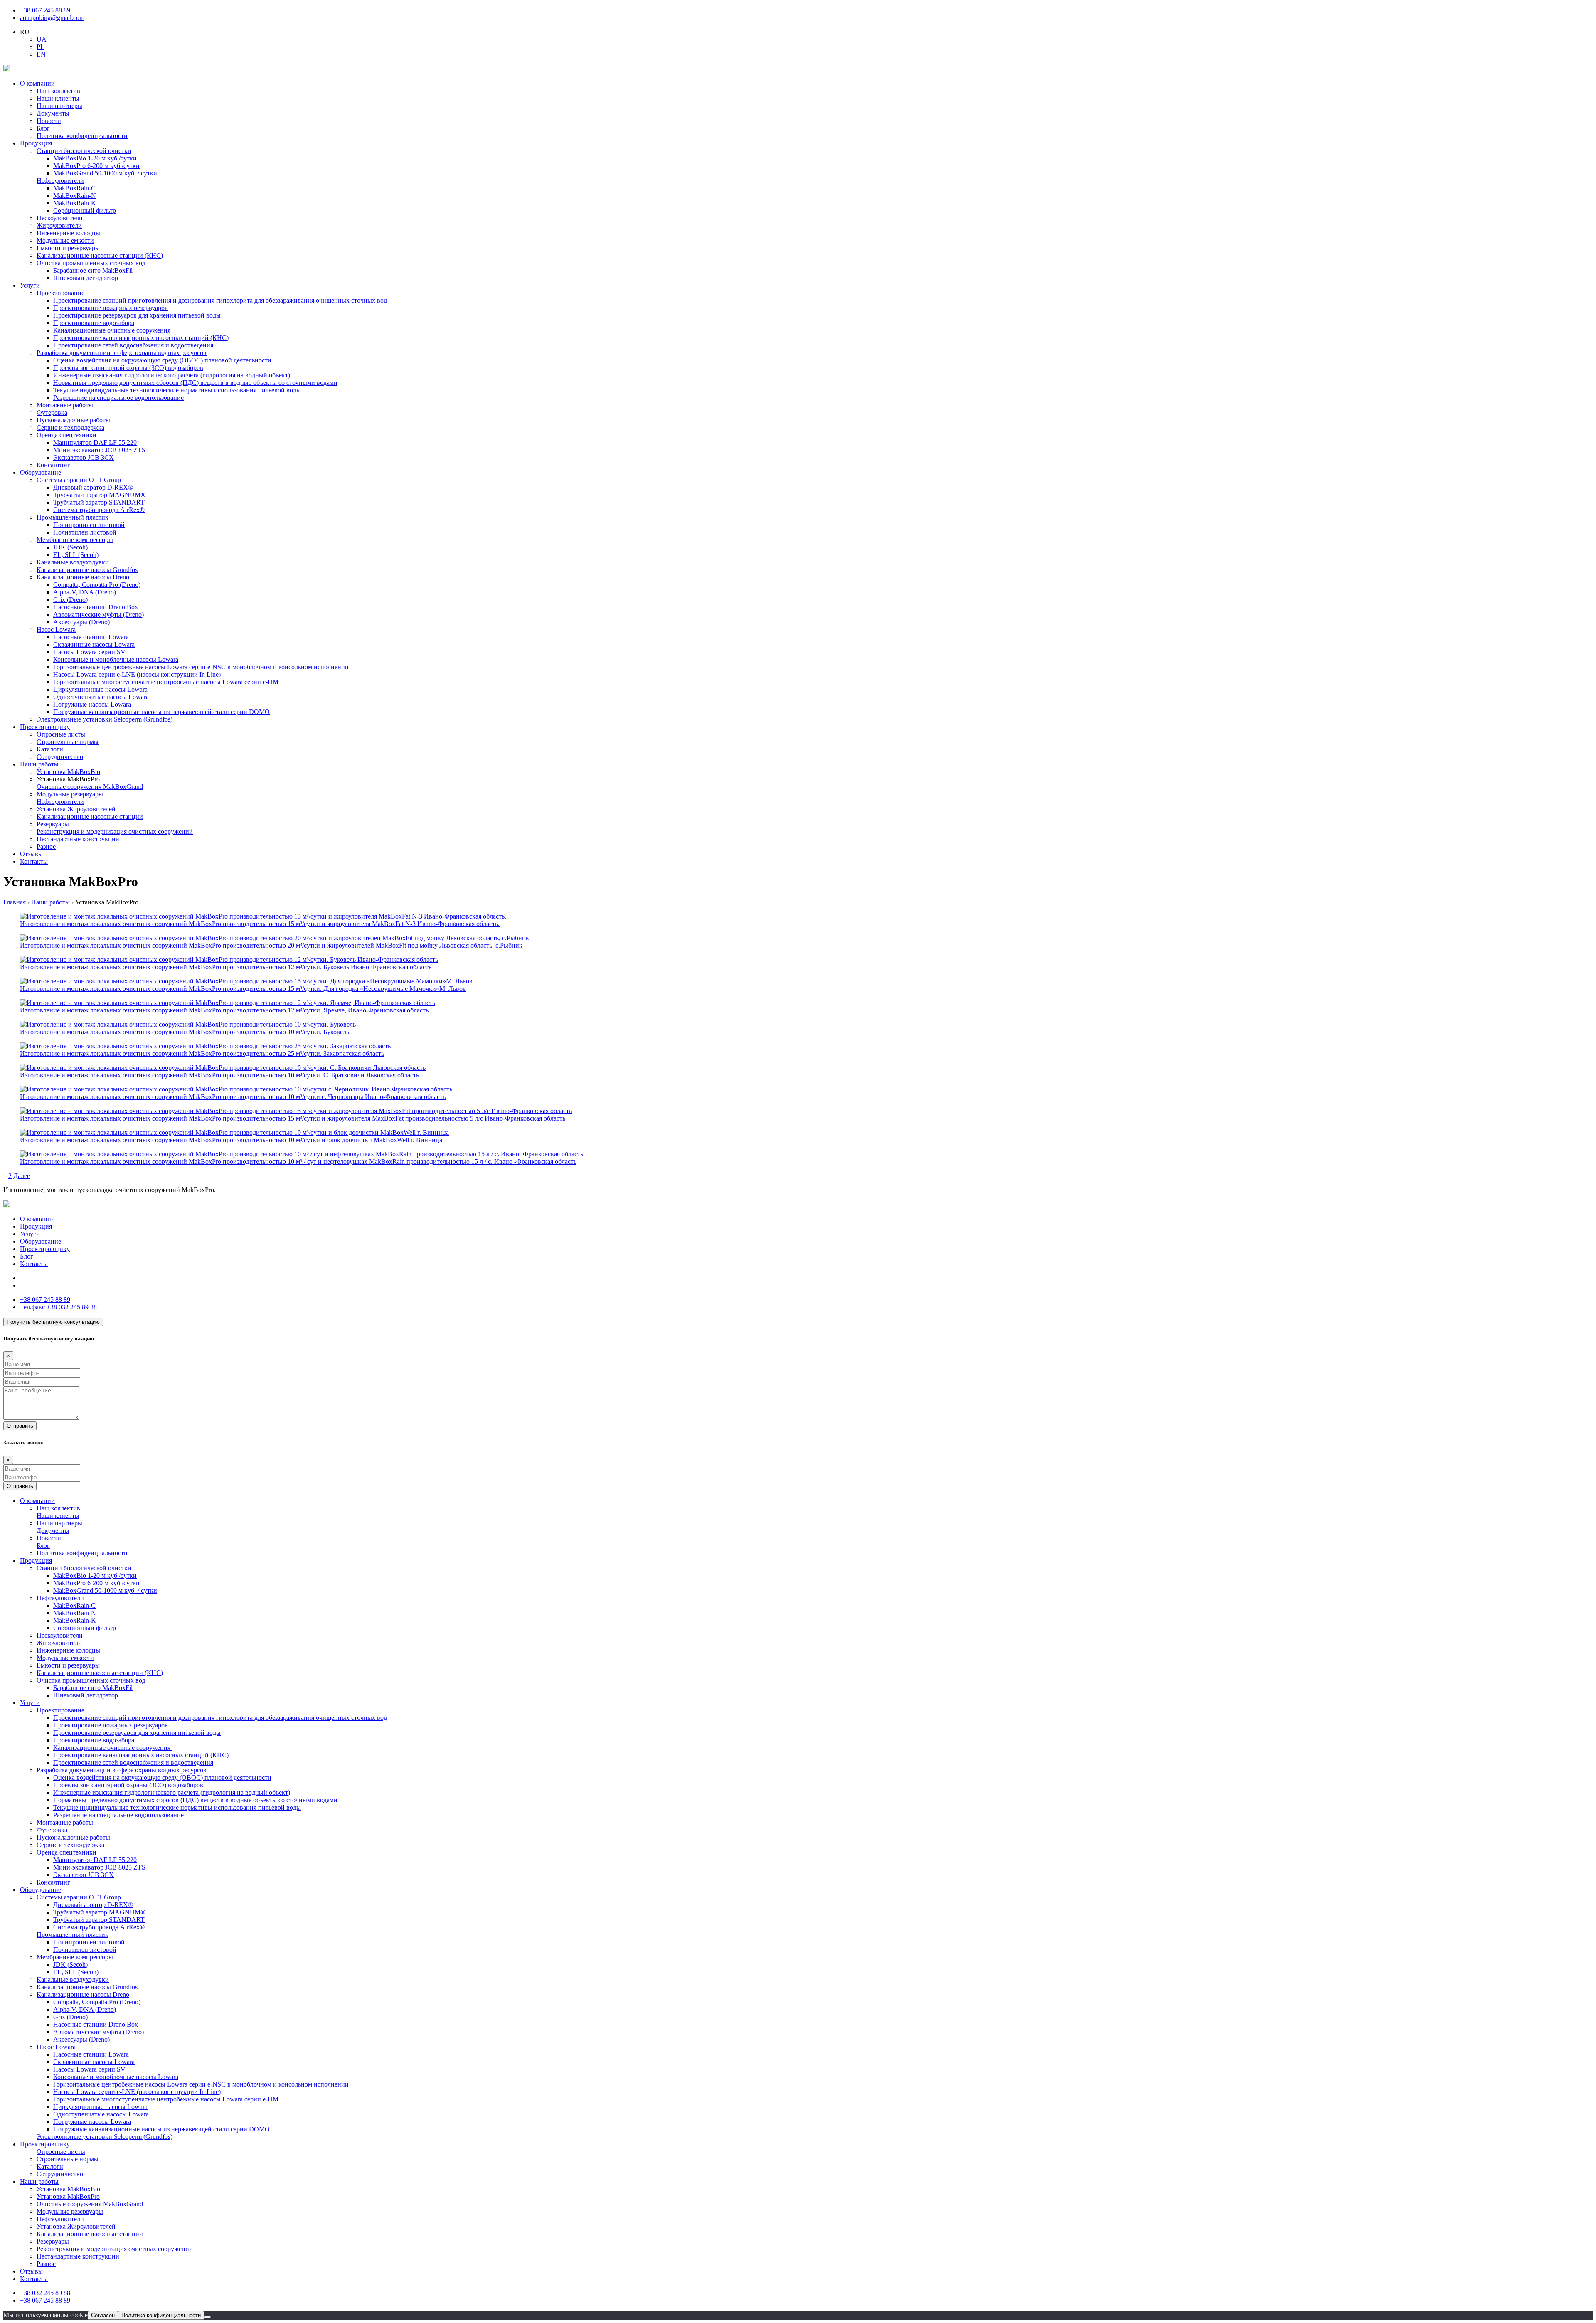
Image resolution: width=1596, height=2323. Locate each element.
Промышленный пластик (73, 517)
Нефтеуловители (60, 181)
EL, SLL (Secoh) (76, 555)
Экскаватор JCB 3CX (84, 457)
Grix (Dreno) (70, 600)
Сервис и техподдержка (70, 427)
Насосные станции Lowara (91, 637)
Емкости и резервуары (68, 248)
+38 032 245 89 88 (58, 1307)
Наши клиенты (58, 98)
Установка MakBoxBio (68, 772)
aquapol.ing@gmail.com (52, 18)
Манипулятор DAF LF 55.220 (95, 442)
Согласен (103, 2315)
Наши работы (39, 764)
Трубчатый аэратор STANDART (99, 502)
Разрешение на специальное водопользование (118, 398)
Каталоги (50, 749)
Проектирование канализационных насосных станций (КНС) (141, 338)
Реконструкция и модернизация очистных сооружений (115, 831)
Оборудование (41, 472)
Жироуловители (59, 225)
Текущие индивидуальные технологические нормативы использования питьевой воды (177, 390)
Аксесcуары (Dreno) (81, 622)
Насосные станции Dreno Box (96, 607)
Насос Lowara (56, 629)
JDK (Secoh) (70, 547)
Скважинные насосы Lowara (94, 644)
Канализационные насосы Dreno (83, 577)
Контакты (34, 861)
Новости (49, 121)
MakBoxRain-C (74, 188)
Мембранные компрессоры (75, 540)
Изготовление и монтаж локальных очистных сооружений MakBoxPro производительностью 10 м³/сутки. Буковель (185, 1032)
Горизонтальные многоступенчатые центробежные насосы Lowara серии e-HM (166, 682)
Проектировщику (45, 727)
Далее (22, 1176)
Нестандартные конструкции (78, 839)
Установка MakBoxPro (68, 2196)
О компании (37, 83)
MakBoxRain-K (75, 203)
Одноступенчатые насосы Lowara (101, 697)
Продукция (36, 143)
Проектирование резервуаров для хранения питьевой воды (137, 315)
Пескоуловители (60, 218)
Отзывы (31, 854)
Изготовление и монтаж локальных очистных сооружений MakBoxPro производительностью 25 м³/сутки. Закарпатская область (202, 1053)
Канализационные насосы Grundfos (87, 570)
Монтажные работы (65, 405)
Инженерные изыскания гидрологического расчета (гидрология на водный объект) (172, 375)
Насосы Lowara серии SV (89, 652)
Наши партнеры (59, 106)
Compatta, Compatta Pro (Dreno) (97, 585)
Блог (43, 128)
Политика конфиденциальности (82, 136)
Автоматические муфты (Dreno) (99, 615)
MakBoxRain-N (75, 196)
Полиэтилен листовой (85, 532)
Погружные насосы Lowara (92, 704)
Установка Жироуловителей (76, 809)
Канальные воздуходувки (73, 562)
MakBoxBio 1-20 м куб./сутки (95, 158)
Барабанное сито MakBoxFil (93, 270)
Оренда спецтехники (66, 435)
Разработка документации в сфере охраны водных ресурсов (122, 353)
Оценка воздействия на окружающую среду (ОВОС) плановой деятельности (162, 360)
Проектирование (60, 293)
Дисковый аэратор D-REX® (93, 487)
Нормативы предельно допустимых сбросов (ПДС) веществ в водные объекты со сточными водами (195, 383)
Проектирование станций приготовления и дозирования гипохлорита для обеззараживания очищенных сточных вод (220, 300)
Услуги (30, 285)
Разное (46, 846)
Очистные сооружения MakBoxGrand (90, 787)
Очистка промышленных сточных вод (91, 263)
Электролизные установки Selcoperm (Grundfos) (105, 719)
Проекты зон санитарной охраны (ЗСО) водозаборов (128, 368)
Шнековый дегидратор (86, 278)
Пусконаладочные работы (73, 420)
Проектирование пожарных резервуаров (111, 308)
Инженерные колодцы (68, 233)
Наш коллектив (58, 91)
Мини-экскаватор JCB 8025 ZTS (99, 450)
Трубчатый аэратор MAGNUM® (99, 495)
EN (41, 54)
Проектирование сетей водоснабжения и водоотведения (133, 345)
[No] (207, 2317)
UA (42, 39)
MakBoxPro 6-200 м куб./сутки (96, 166)
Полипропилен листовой (89, 525)
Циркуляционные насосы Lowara (100, 689)
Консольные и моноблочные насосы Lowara (116, 659)
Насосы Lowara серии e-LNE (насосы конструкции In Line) (137, 674)
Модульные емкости (65, 240)
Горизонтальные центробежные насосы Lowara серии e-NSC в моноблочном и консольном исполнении (201, 667)
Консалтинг (53, 465)
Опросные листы (61, 734)
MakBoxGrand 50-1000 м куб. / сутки (105, 173)
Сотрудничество (60, 757)
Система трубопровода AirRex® (99, 510)
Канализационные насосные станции (90, 817)
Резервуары (53, 824)
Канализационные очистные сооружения (113, 330)
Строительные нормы (68, 742)
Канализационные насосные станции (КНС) (100, 255)
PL (41, 47)
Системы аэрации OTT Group (79, 480)
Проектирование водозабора (94, 323)
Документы (53, 113)
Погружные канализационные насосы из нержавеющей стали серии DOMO (161, 712)
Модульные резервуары (70, 794)
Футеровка (52, 413)
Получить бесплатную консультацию (53, 1322)
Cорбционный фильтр (85, 211)
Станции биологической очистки (84, 151)
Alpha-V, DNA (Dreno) (85, 592)
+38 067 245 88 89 (45, 10)
